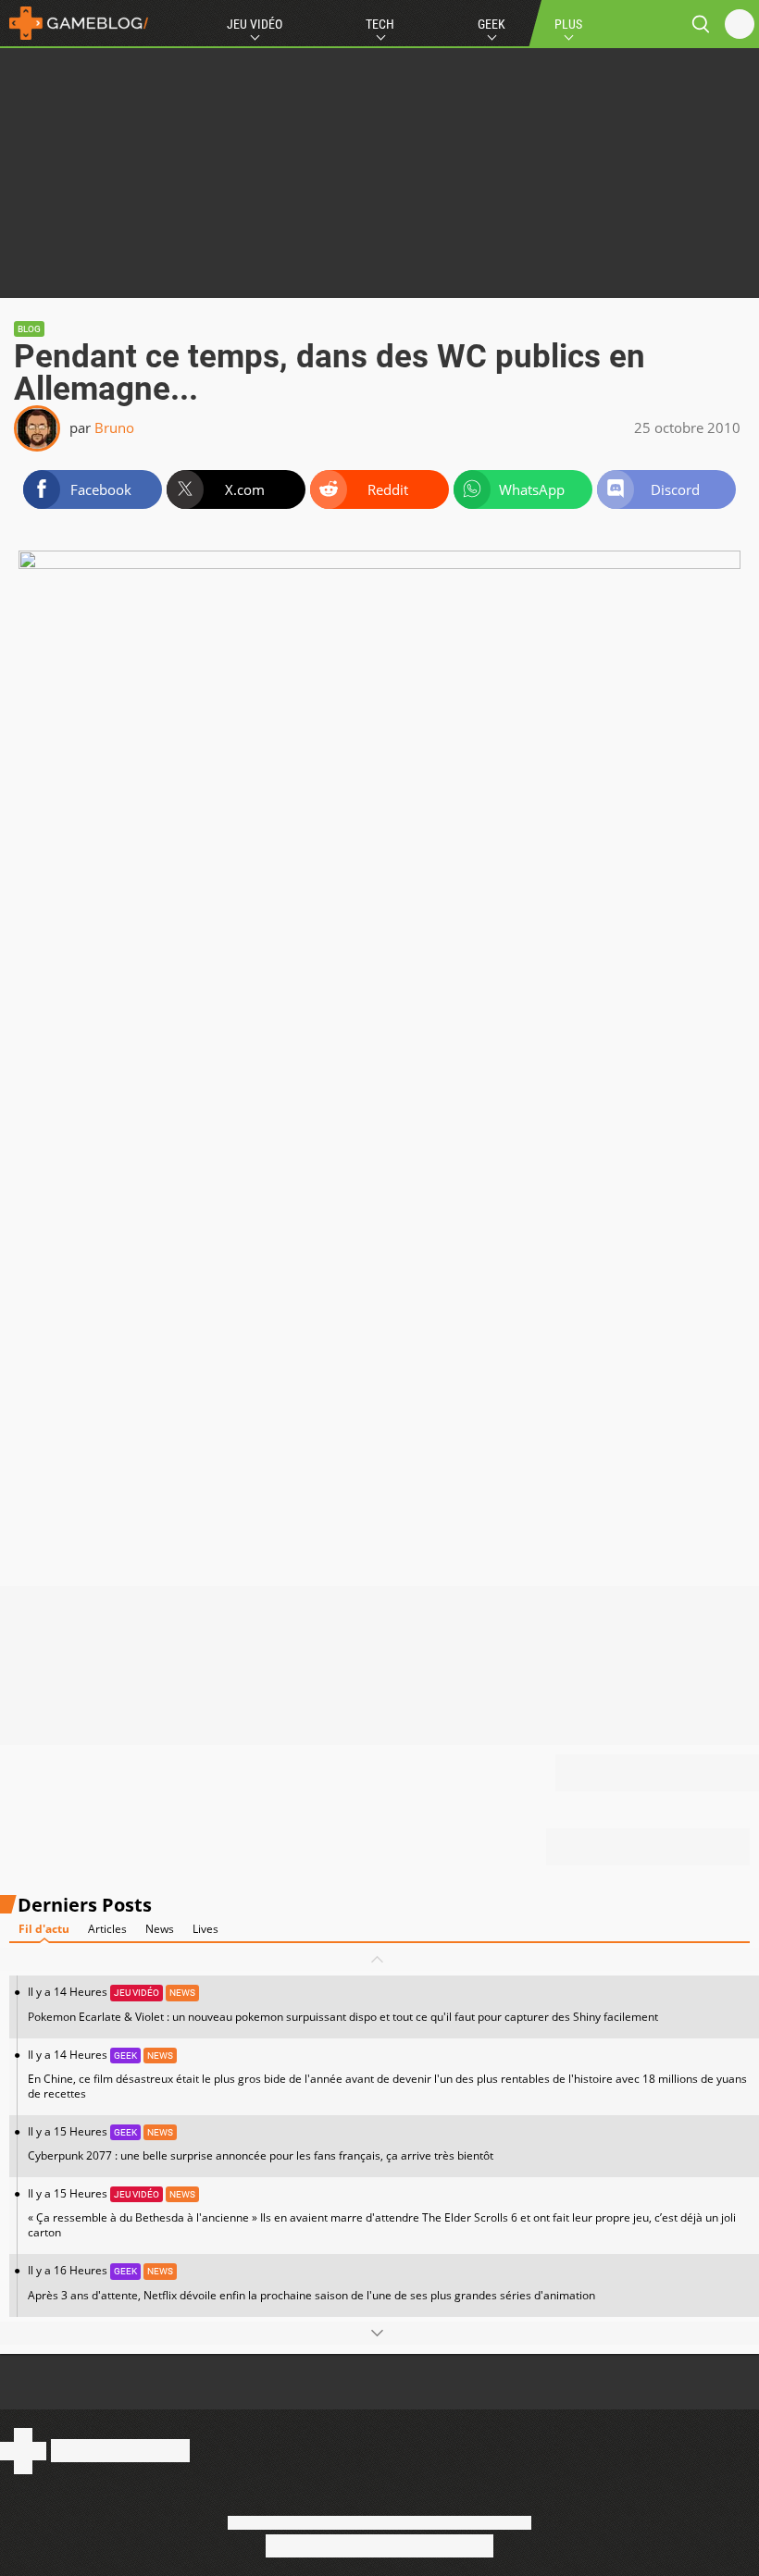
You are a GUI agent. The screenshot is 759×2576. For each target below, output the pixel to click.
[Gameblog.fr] (74, 23)
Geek (491, 24)
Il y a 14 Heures (343, 2004)
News (160, 1929)
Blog (29, 329)
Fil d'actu (44, 1929)
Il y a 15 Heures (261, 2143)
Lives (205, 1929)
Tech (380, 24)
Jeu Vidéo (255, 24)
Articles (107, 1929)
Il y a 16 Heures (311, 2282)
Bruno (114, 427)
